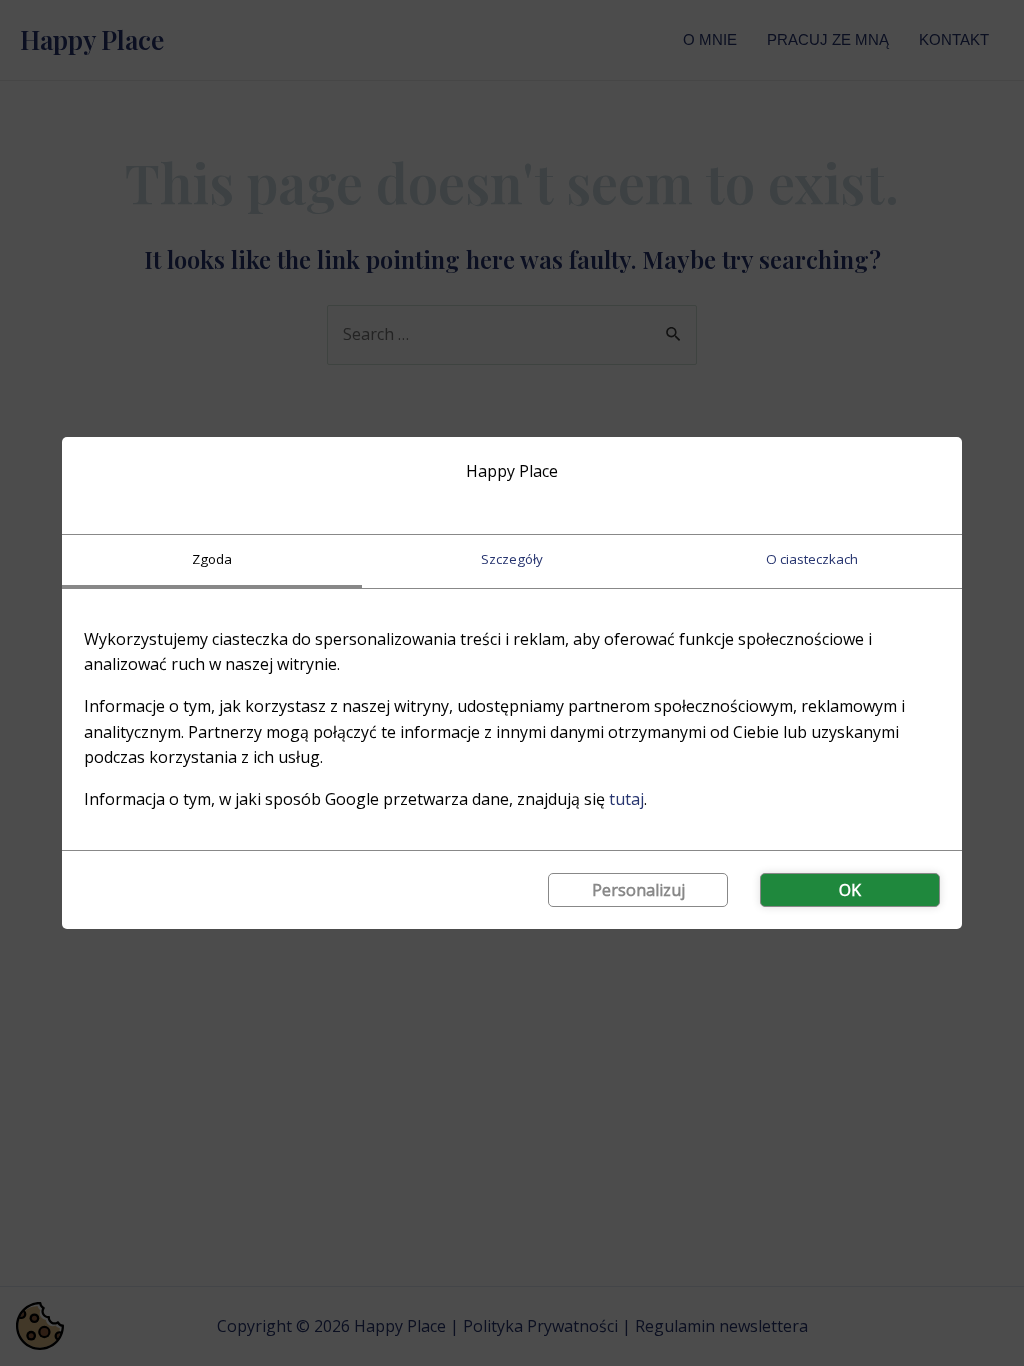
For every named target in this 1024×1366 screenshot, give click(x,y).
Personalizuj (638, 890)
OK (850, 890)
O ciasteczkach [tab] (812, 559)
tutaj (626, 799)
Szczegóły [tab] (512, 559)
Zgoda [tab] (212, 559)
